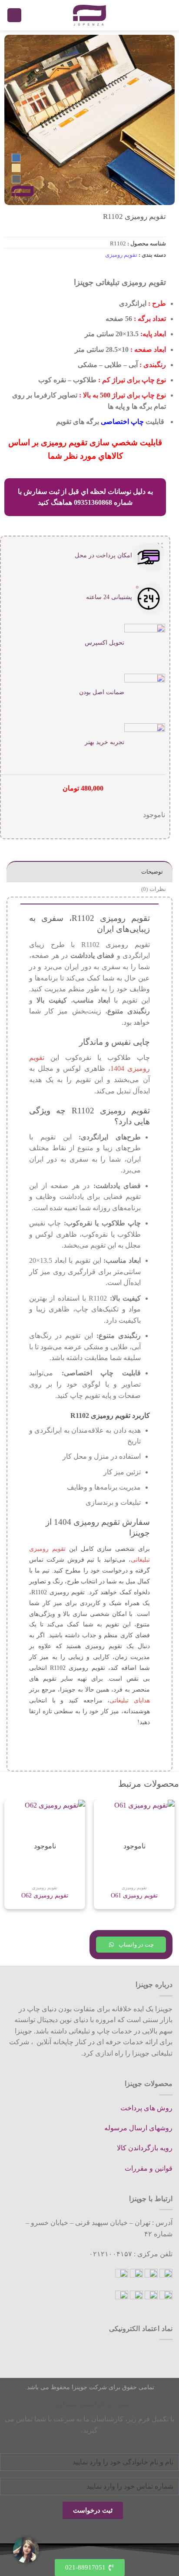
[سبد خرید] (14, 15)
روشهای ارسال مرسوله (138, 2128)
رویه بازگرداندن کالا (145, 2148)
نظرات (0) (153, 889)
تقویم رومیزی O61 (134, 1896)
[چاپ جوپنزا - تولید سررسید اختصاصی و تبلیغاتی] (89, 15)
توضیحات (152, 872)
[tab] (89, 872)
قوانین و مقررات (149, 2168)
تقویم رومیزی (121, 255)
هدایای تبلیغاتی (130, 1700)
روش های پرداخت (146, 2108)
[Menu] (167, 15)
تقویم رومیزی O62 (45, 1896)
